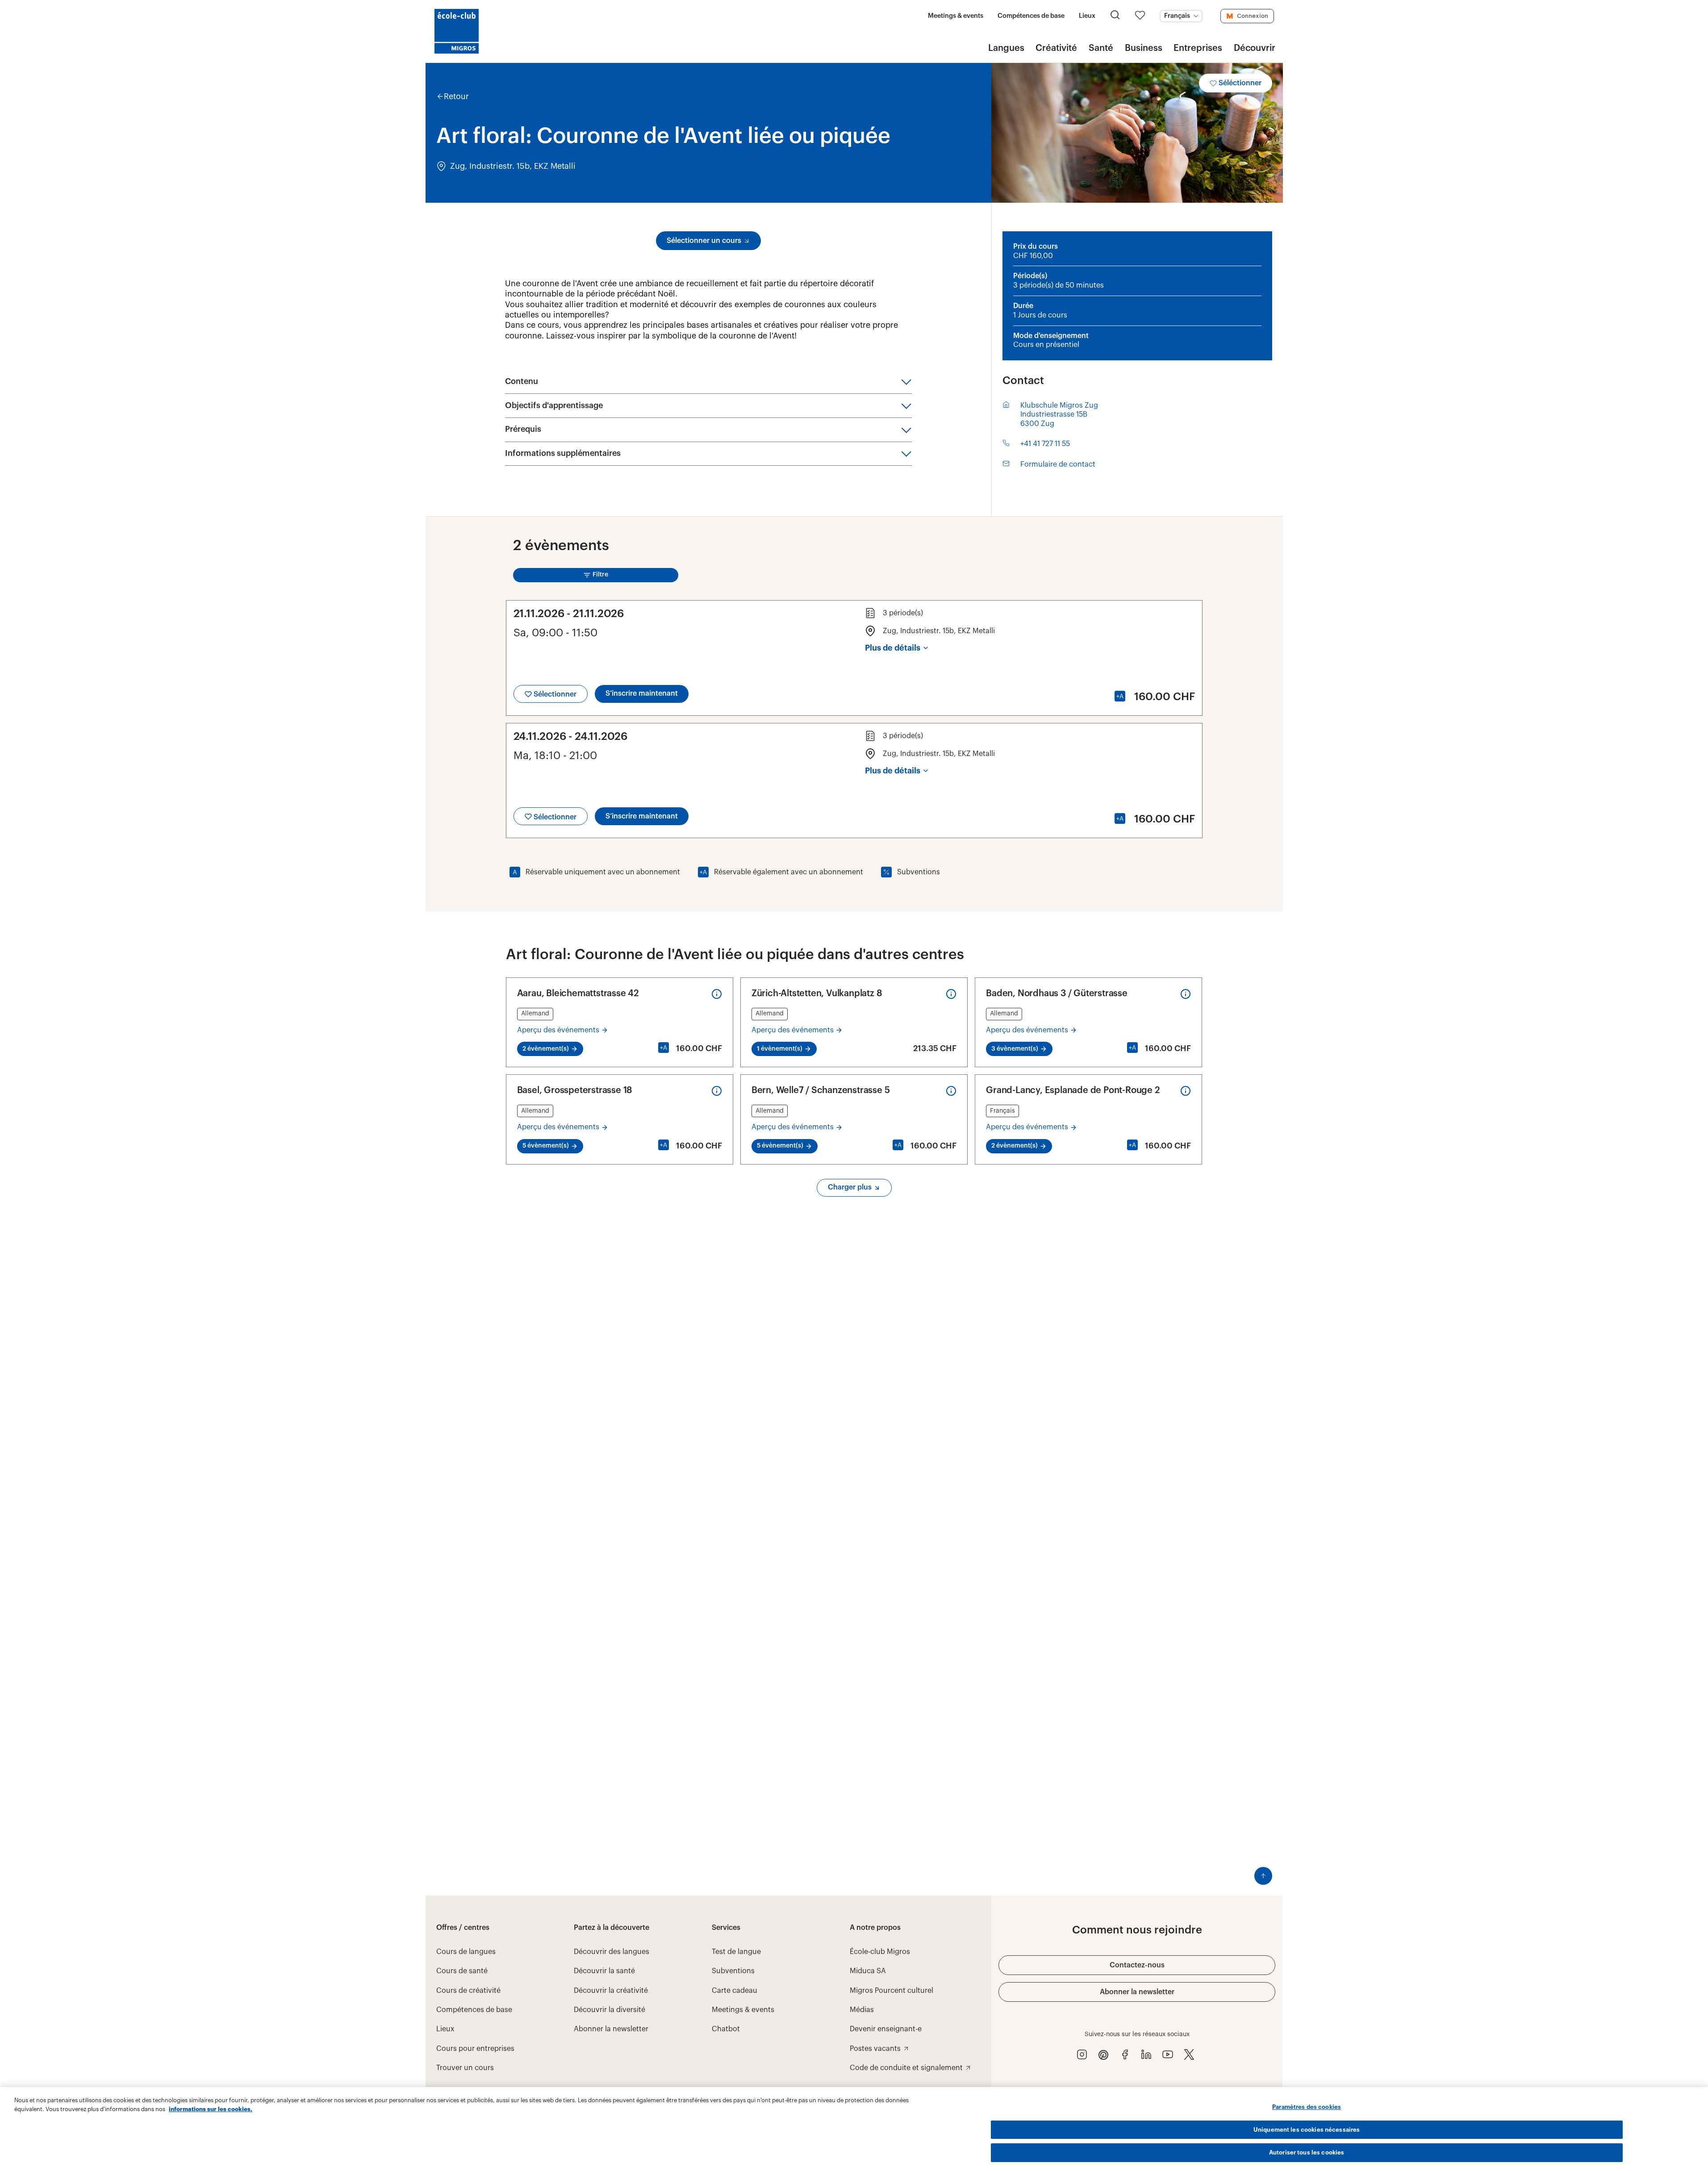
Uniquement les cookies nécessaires (1307, 2130)
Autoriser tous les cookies (1307, 2152)
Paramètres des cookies (1307, 2107)
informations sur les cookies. (211, 2109)
